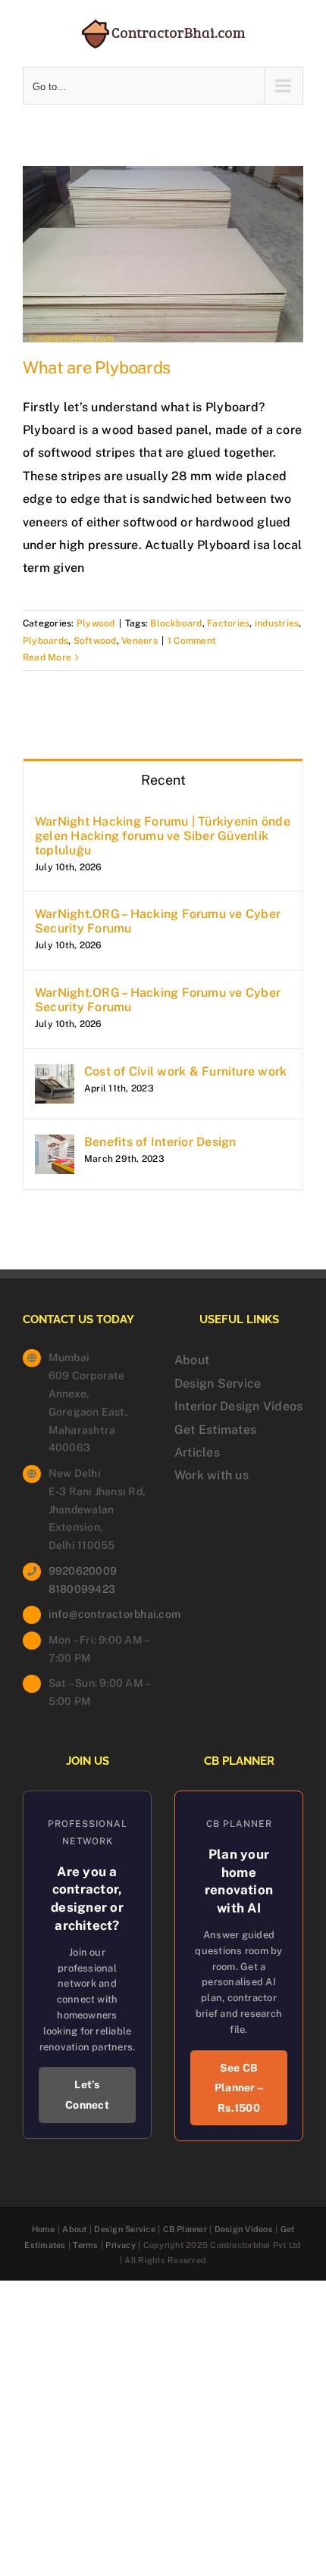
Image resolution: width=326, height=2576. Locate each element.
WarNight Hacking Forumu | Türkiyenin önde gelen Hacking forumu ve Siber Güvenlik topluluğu (163, 836)
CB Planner (185, 2229)
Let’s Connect (87, 2095)
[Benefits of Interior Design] (55, 1146)
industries (277, 623)
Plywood (96, 623)
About (192, 1360)
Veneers (139, 641)
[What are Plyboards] (163, 254)
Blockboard (176, 623)
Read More (47, 657)
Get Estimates (215, 1430)
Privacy (121, 2245)
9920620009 (83, 1571)
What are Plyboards (97, 367)
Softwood (95, 641)
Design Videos (244, 2229)
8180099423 (82, 1589)
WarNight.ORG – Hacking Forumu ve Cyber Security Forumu (158, 921)
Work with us (212, 1475)
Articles (197, 1452)
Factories (228, 623)
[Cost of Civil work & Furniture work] (55, 1075)
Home (44, 2229)
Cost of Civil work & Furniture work (185, 1071)
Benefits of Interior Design (160, 1142)
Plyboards (45, 641)
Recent (163, 780)
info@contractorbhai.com (100, 1614)
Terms (85, 2245)
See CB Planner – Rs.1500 (239, 2088)
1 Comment (192, 641)
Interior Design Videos (238, 1406)
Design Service (218, 1383)
